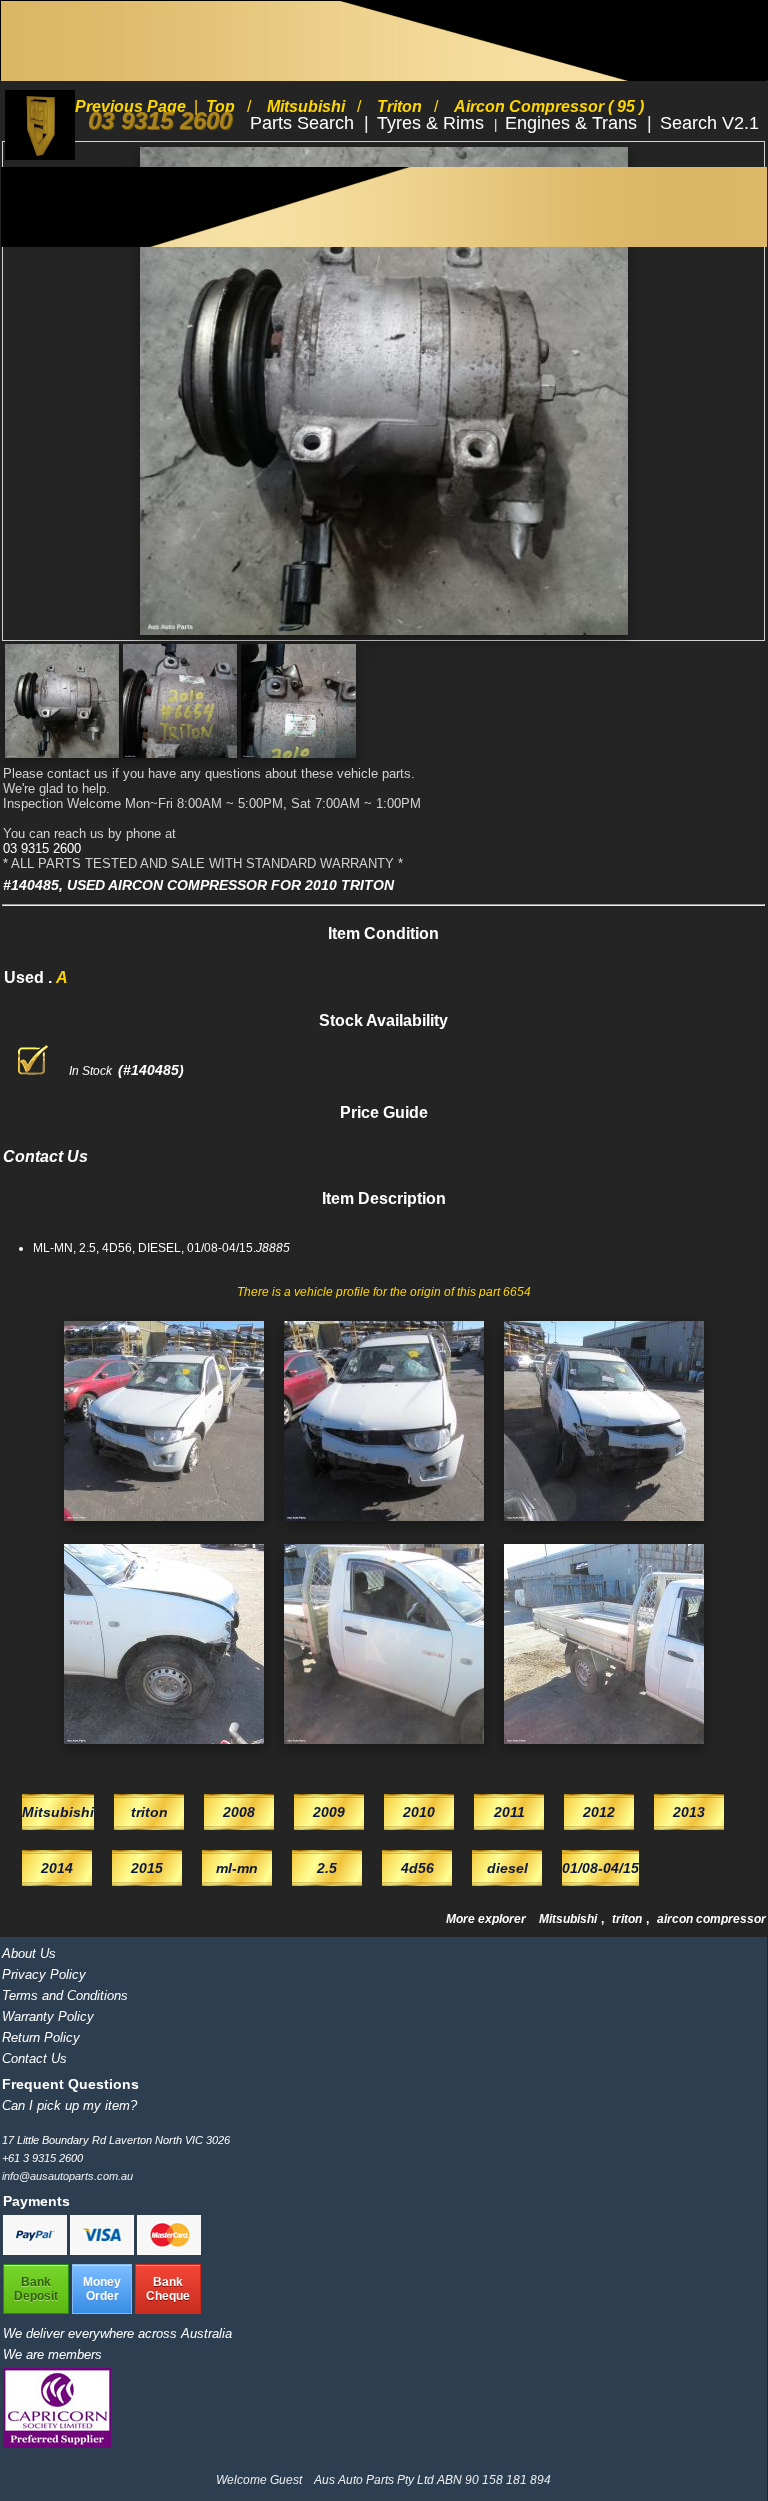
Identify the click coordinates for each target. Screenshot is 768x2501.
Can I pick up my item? (69, 2105)
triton (628, 1919)
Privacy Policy (44, 1974)
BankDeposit (36, 2289)
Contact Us (34, 2058)
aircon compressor (711, 1919)
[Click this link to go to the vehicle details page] (164, 1527)
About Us (29, 1953)
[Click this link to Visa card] (103, 2251)
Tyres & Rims (433, 123)
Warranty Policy (48, 2016)
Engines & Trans (573, 123)
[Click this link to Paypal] (36, 2251)
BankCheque (168, 2289)
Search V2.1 (709, 123)
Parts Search (304, 123)
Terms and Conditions (65, 1995)
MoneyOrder (102, 2289)
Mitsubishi (569, 1919)
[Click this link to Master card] (169, 2251)
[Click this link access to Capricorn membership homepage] (57, 2443)
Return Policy (41, 2037)
